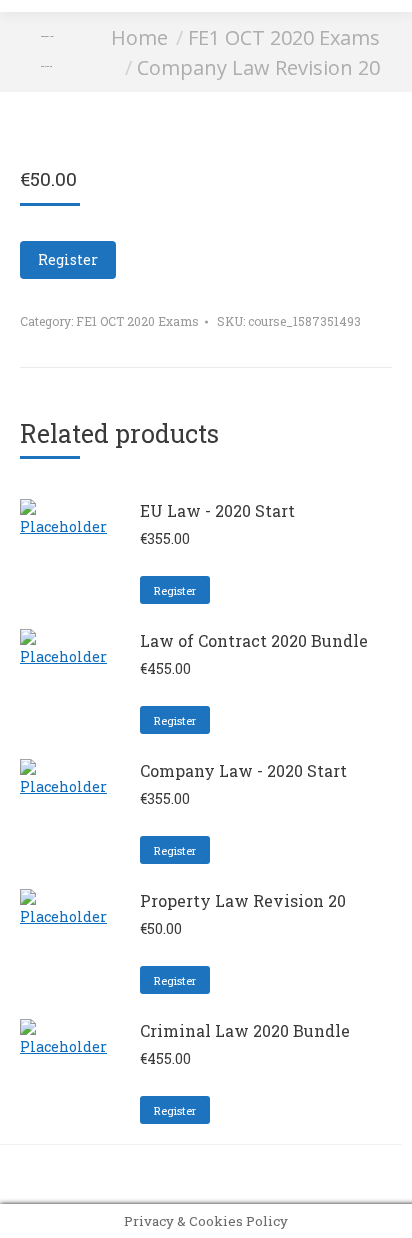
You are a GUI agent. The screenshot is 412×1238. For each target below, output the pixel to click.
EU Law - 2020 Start (217, 510)
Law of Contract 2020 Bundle (254, 640)
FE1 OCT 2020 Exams (137, 321)
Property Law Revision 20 (243, 900)
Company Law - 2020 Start (243, 770)
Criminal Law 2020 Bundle (245, 1030)
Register (68, 259)
